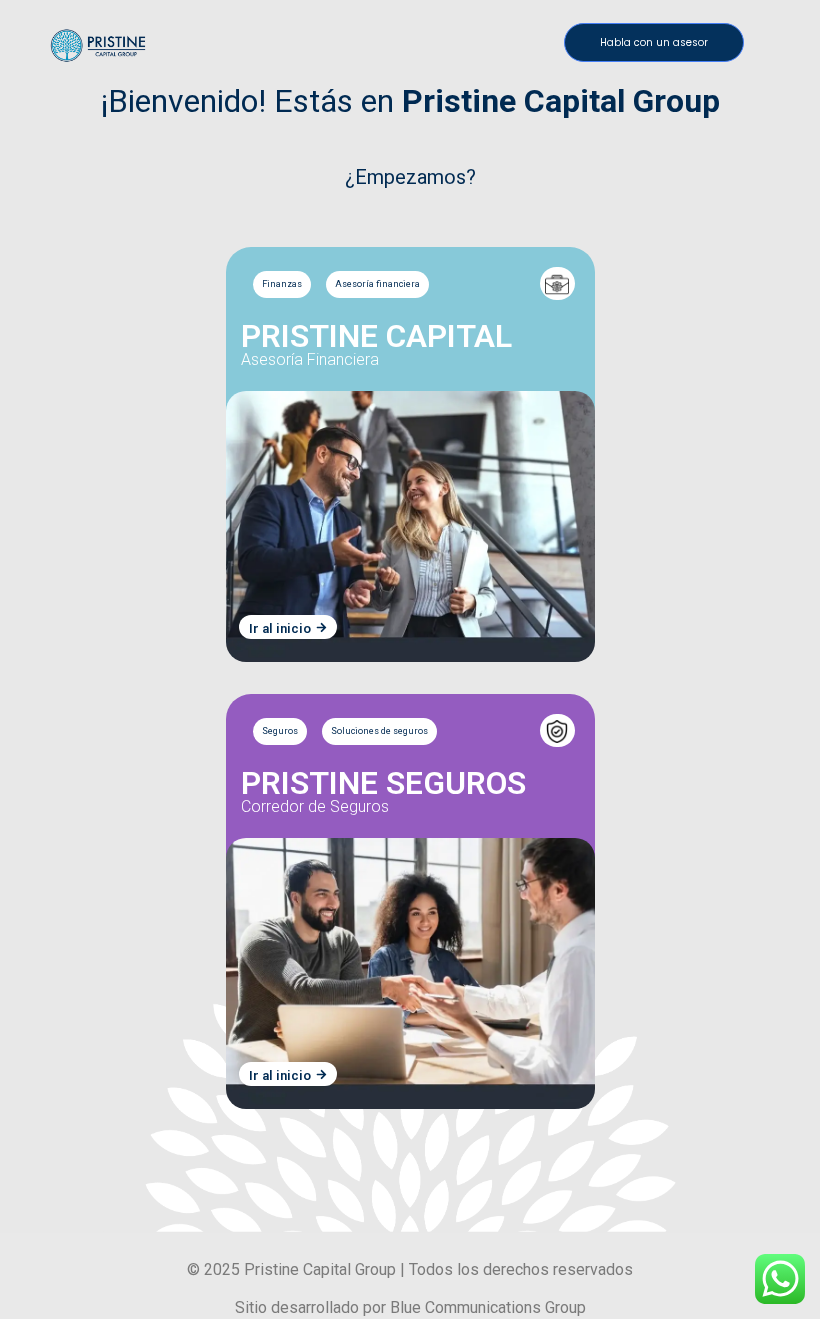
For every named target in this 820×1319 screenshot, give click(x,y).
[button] (654, 43)
